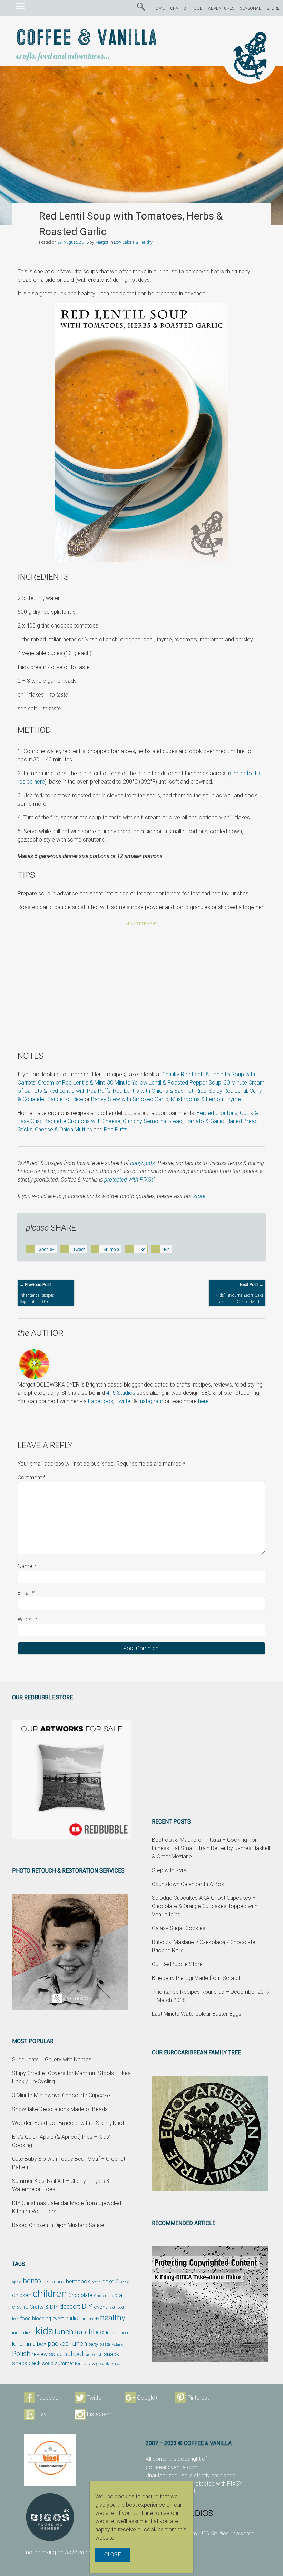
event (100, 2307)
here (203, 1401)
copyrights (143, 1163)
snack (111, 2354)
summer (64, 2363)
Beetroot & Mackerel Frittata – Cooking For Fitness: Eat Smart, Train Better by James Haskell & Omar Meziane (211, 1848)
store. (200, 1196)
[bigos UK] (50, 2517)
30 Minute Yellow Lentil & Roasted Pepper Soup (164, 1083)
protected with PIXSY (129, 1180)
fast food (116, 2307)
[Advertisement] (141, 985)
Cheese (123, 2282)
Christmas (103, 2296)
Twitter (124, 1401)
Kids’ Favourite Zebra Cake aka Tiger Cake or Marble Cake (240, 1296)
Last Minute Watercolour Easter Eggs (197, 2014)
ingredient (23, 2333)
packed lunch (67, 2344)
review (40, 2354)
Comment (32, 1477)
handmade (89, 2319)
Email (26, 1593)
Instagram (151, 1401)
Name (27, 1566)
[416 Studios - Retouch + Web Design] (202, 2513)
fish (15, 2319)
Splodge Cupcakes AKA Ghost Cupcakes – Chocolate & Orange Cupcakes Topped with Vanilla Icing (205, 1906)
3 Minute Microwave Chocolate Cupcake (61, 2095)
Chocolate (80, 2295)
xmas (117, 2364)
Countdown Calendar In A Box (188, 1884)
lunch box (117, 2333)
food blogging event (42, 2319)
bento (32, 2281)
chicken (22, 2295)
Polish (21, 2354)
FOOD (197, 8)
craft (120, 2295)
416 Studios (121, 1393)
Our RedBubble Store (177, 1964)
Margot (102, 242)
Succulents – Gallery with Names (52, 2059)
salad (56, 2354)
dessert (70, 2307)
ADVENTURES (221, 8)
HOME (158, 8)
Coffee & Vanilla (87, 38)
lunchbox (90, 2332)
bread (96, 2282)
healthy (113, 2317)
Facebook (101, 1401)
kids (44, 2331)
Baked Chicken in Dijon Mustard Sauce (58, 2225)
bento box (53, 2282)
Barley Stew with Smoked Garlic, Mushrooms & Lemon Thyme (166, 1099)
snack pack (26, 2363)
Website (27, 1619)
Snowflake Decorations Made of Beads (60, 2109)
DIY (87, 2306)
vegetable (101, 2364)
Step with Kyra (169, 1870)
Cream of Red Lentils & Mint (71, 1083)
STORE (273, 8)
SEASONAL (250, 8)
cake (108, 2281)
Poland (118, 2344)
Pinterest (198, 2398)
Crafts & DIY (44, 2307)
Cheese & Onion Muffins (64, 1130)
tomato (83, 2363)
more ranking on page (61, 2552)
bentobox (78, 2281)
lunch (64, 2332)
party (93, 2344)
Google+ (148, 2398)
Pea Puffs (116, 1130)
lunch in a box (29, 2344)
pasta (105, 2344)
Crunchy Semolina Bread (153, 1121)
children (50, 2294)
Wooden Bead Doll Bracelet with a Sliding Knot (68, 2123)
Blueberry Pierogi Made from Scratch (197, 1978)
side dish (94, 2355)
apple (17, 2282)
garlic (72, 2319)
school (74, 2354)
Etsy (41, 2414)
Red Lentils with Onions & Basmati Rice (160, 1091)
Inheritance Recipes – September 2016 (39, 1293)
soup (48, 2363)
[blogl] (50, 2460)
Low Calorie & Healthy (133, 242)
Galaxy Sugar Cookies (179, 1928)
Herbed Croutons (217, 1113)
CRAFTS (178, 8)
